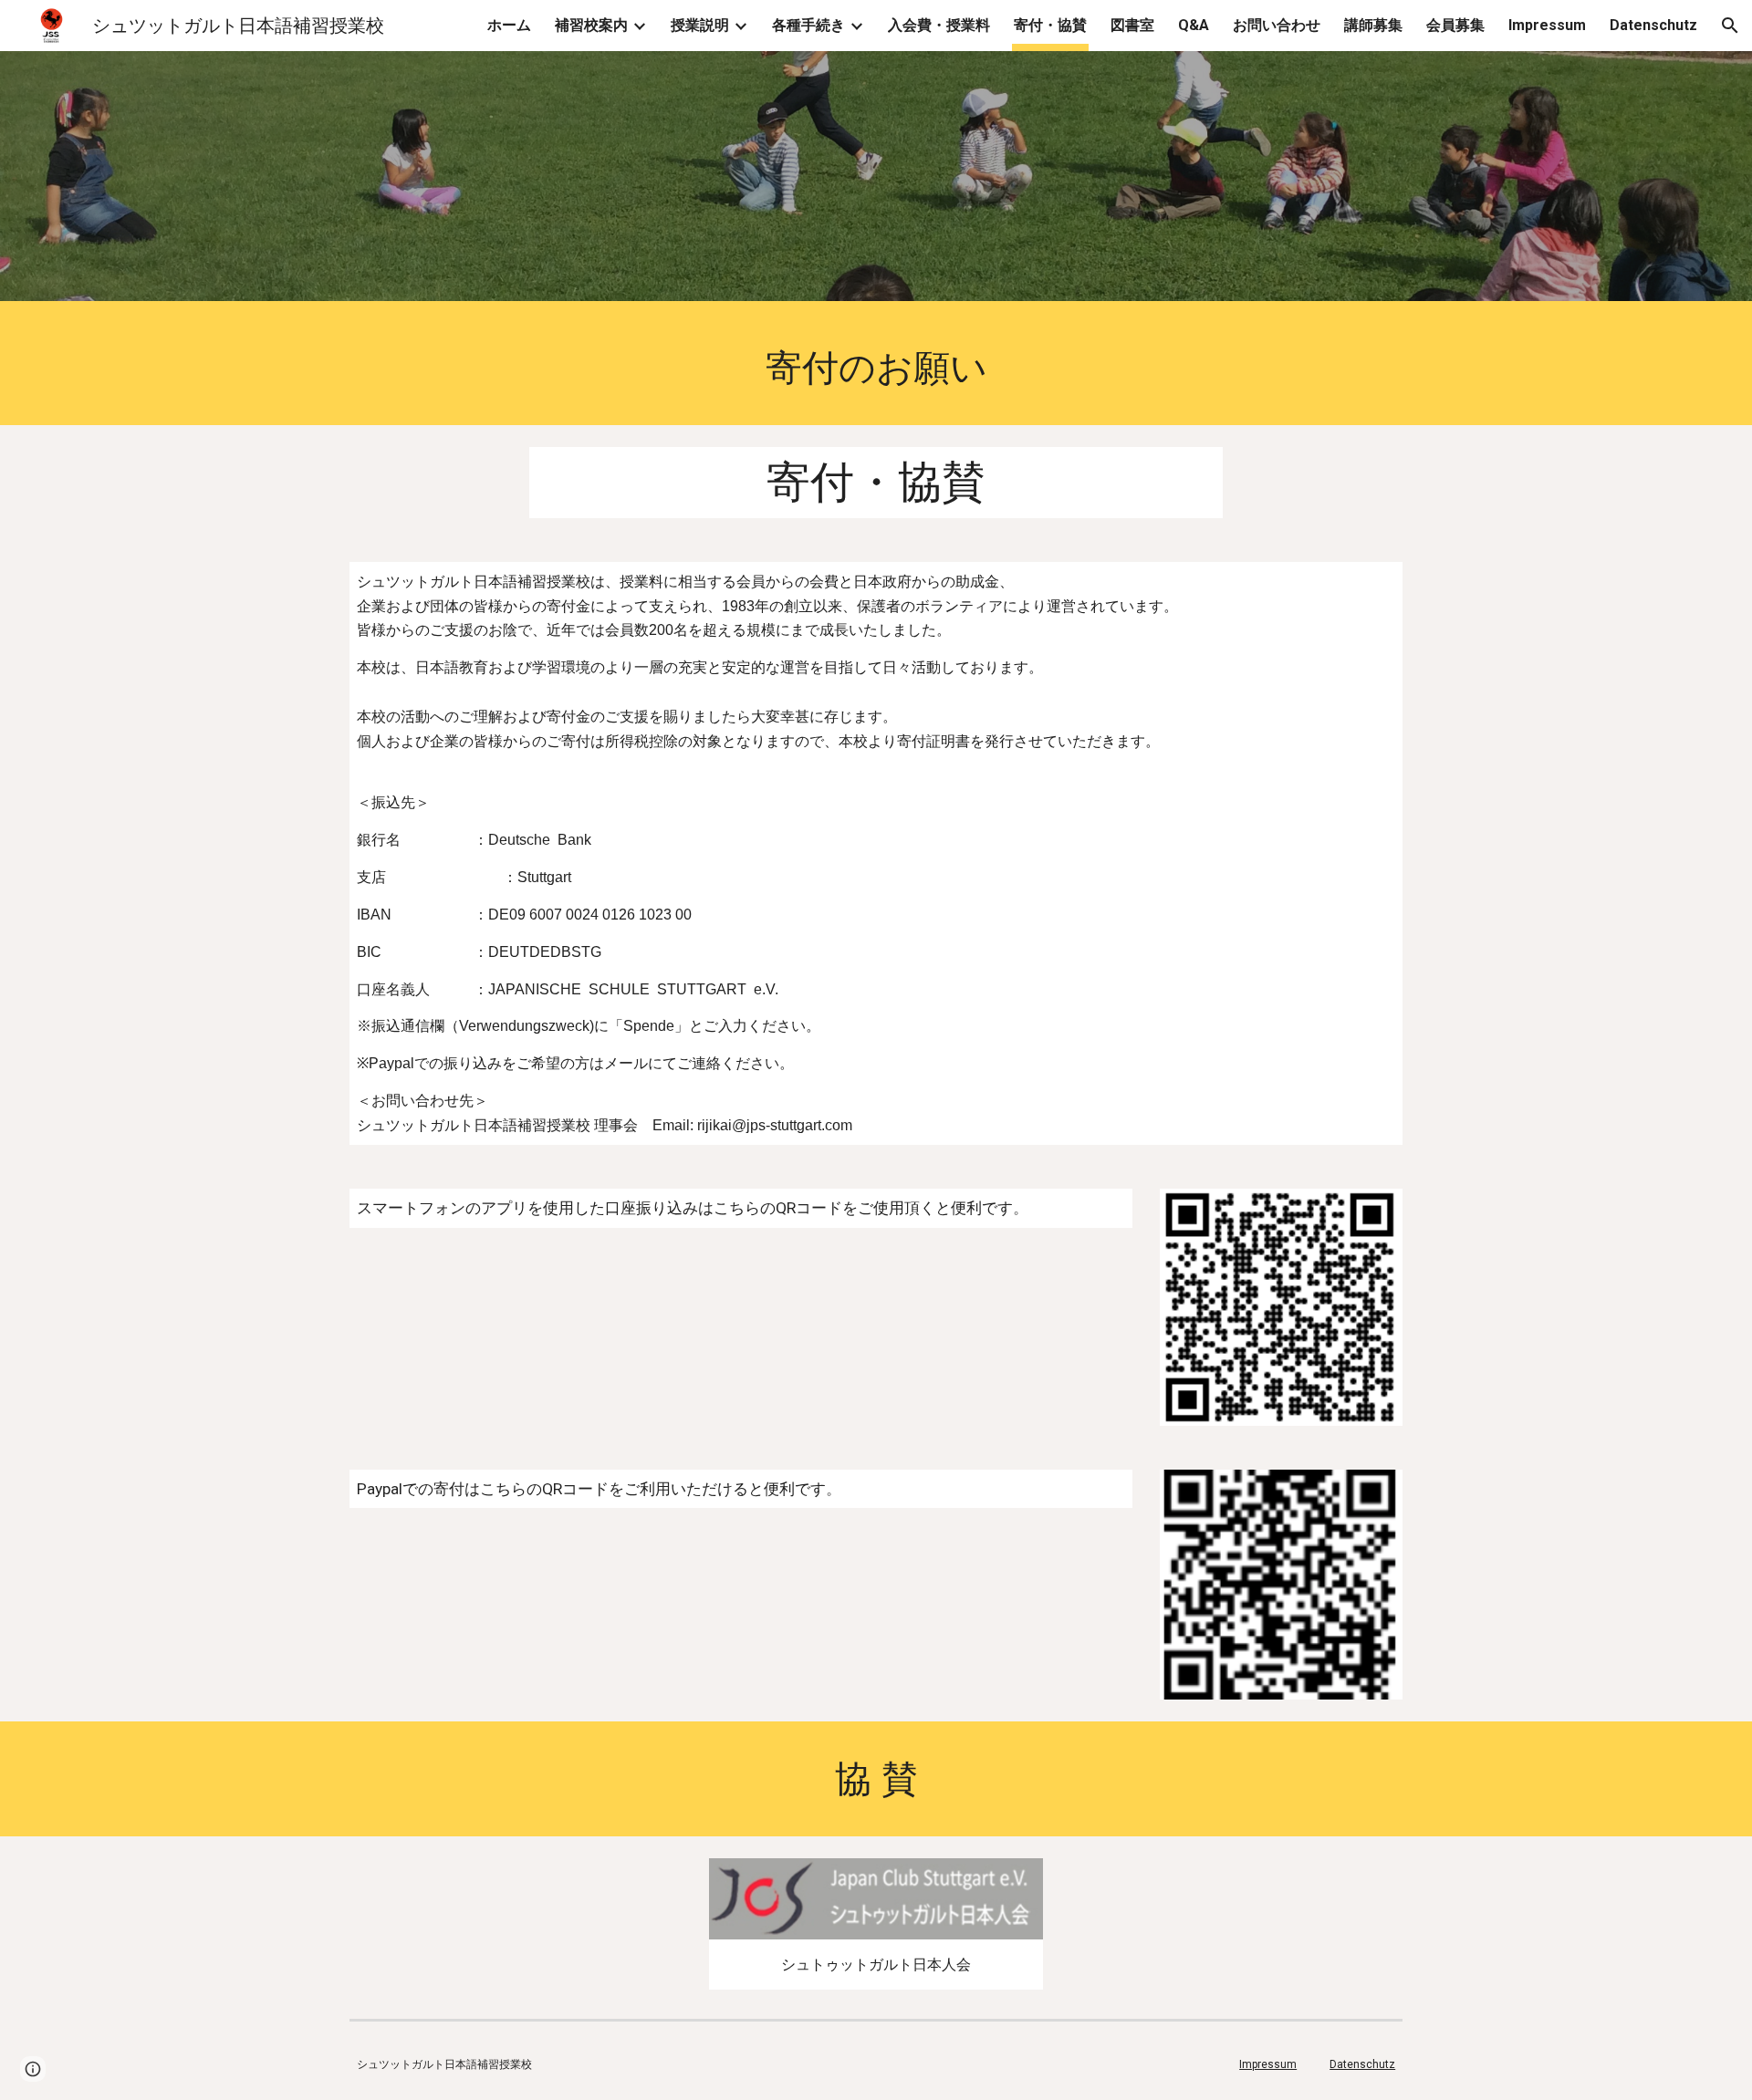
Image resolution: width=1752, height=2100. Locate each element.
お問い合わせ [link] (1277, 25)
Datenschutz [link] (1653, 25)
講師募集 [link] (1373, 25)
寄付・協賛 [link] (1050, 25)
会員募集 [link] (1455, 25)
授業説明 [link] (700, 25)
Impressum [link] (1547, 25)
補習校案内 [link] (591, 25)
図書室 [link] (1132, 25)
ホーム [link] (509, 25)
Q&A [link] (1194, 25)
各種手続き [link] (808, 25)
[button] (1730, 26)
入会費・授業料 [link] (939, 25)
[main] (876, 368)
